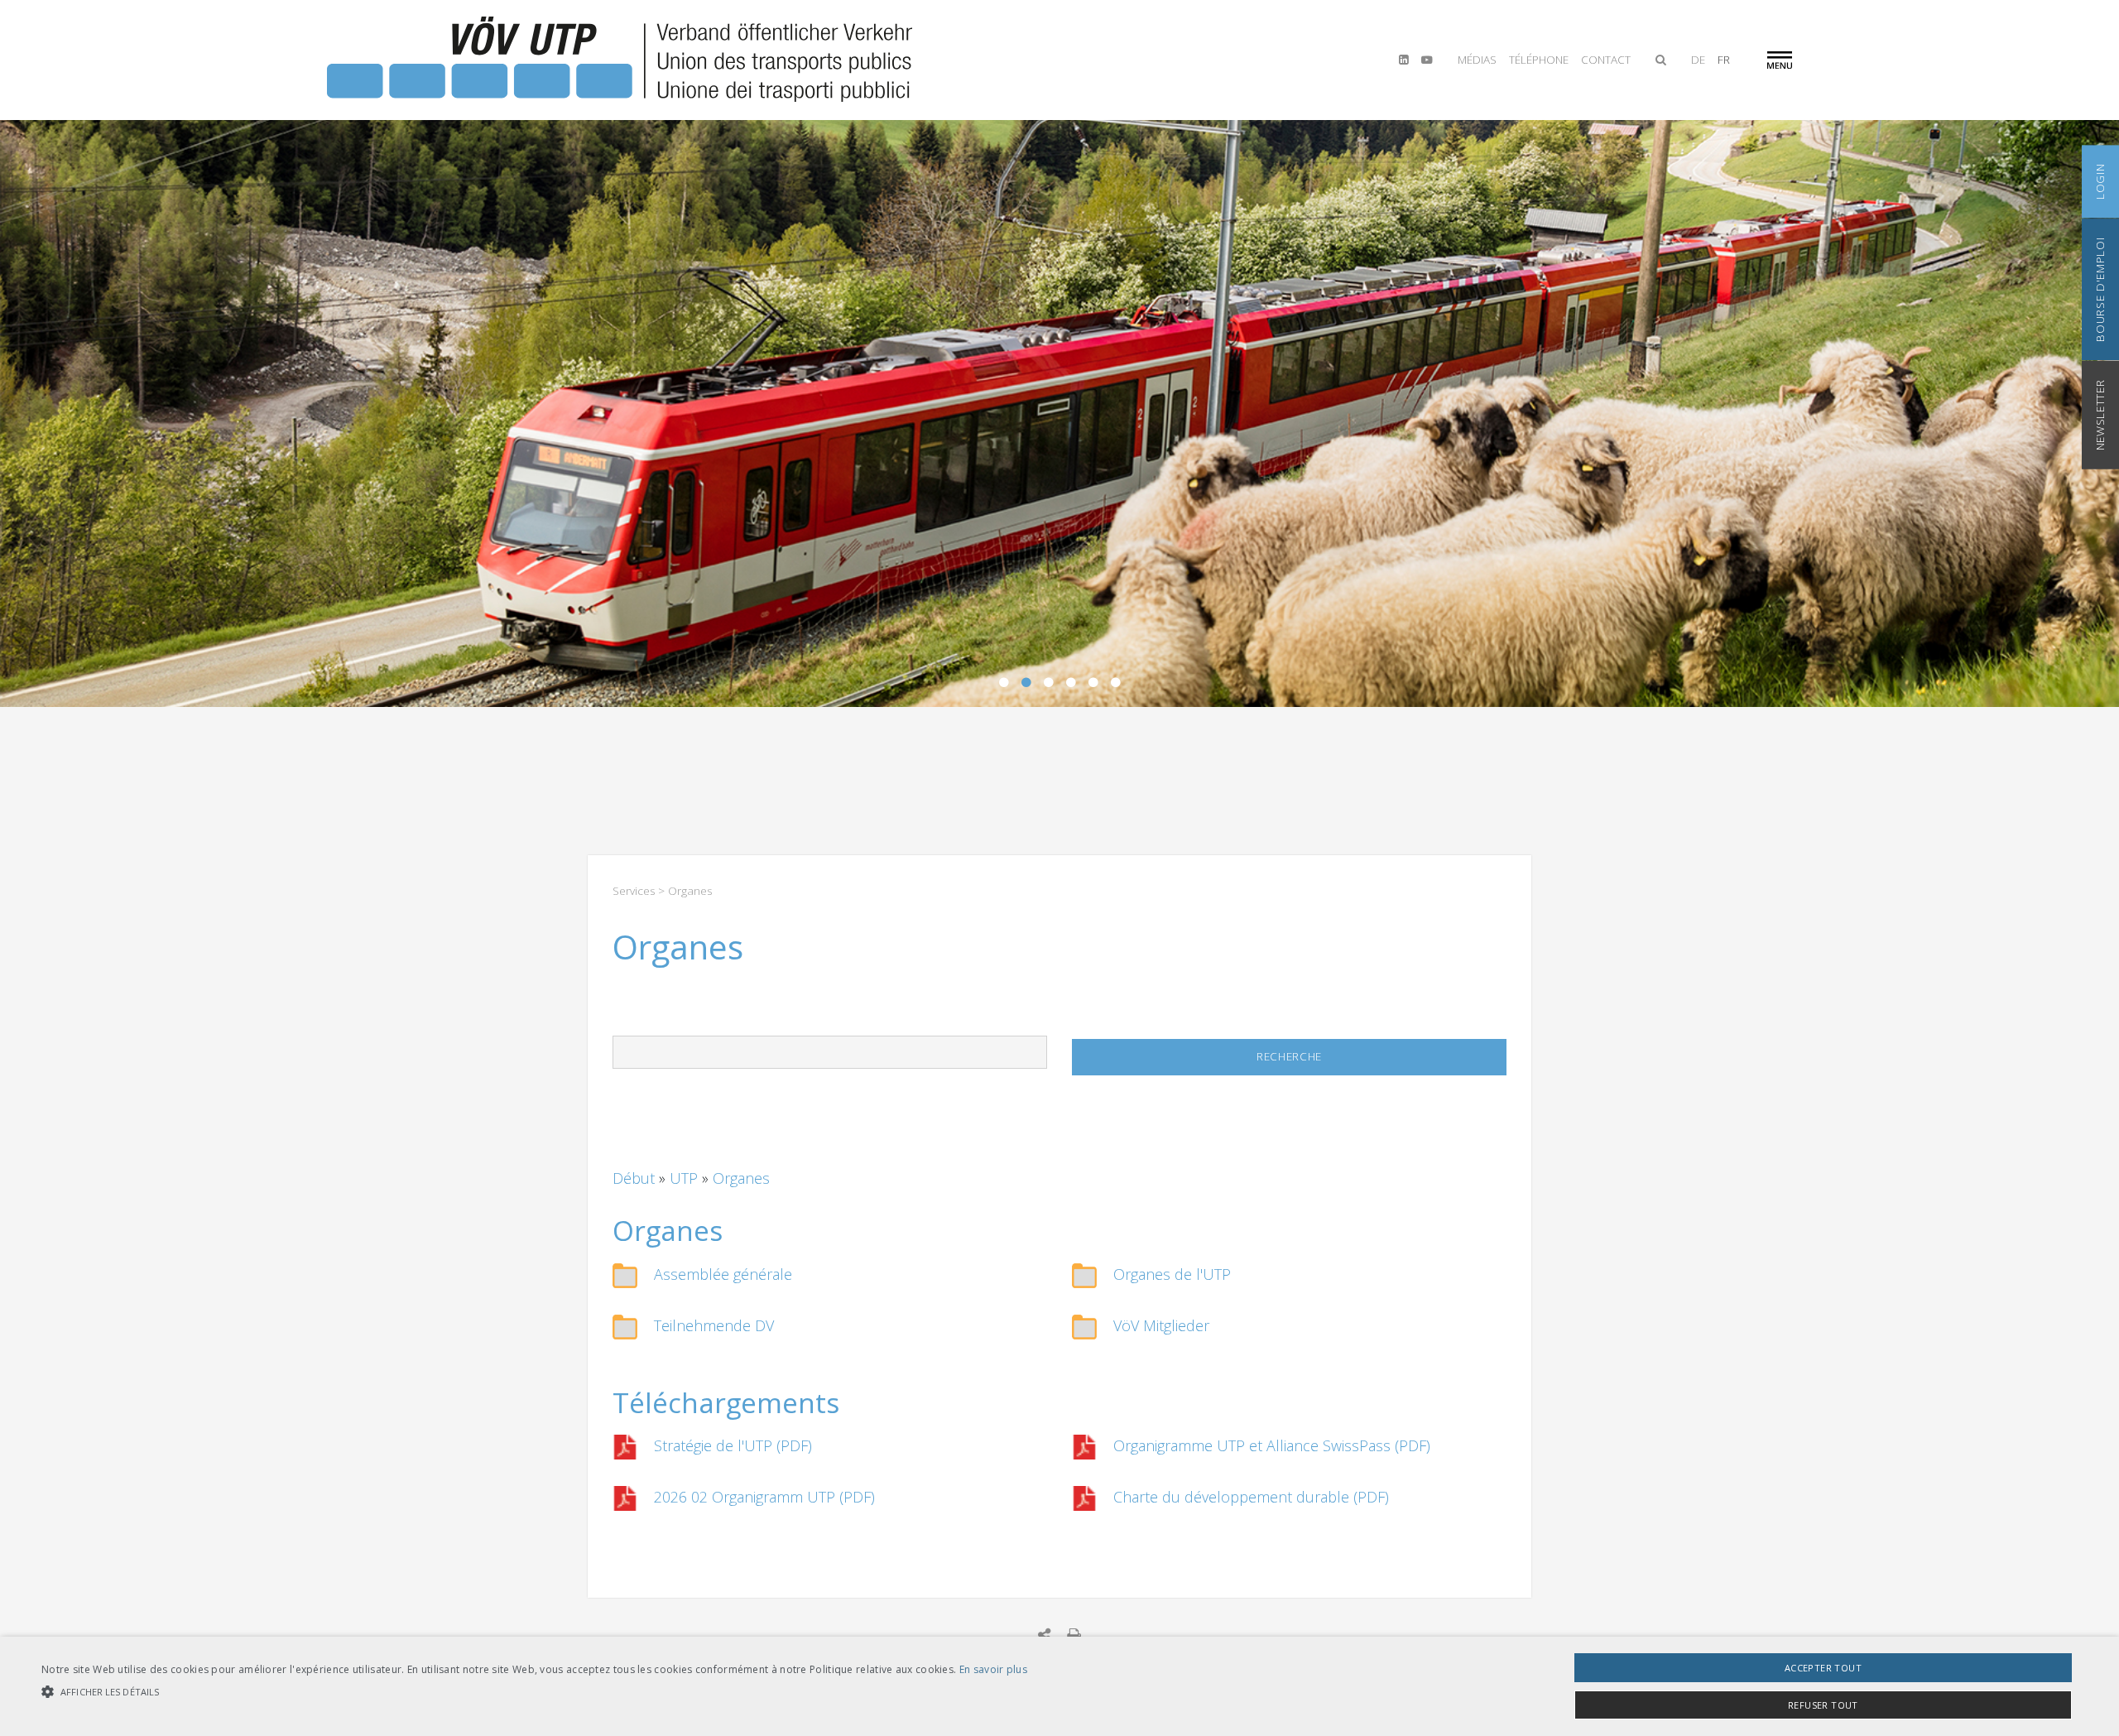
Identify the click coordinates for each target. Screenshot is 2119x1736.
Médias (1477, 60)
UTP (686, 1178)
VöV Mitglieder (1161, 1325)
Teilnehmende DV (714, 1325)
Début (636, 1178)
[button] (534, 1692)
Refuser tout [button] (1823, 1705)
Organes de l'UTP (1172, 1274)
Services (634, 891)
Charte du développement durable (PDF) (1251, 1497)
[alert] (1059, 1686)
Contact (1606, 60)
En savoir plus (993, 1669)
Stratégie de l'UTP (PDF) (733, 1445)
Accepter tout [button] (1823, 1668)
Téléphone (1539, 60)
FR (1724, 60)
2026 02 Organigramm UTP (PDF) (764, 1497)
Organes (741, 1178)
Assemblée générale (723, 1274)
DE (1698, 60)
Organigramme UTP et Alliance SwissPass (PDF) (1272, 1445)
